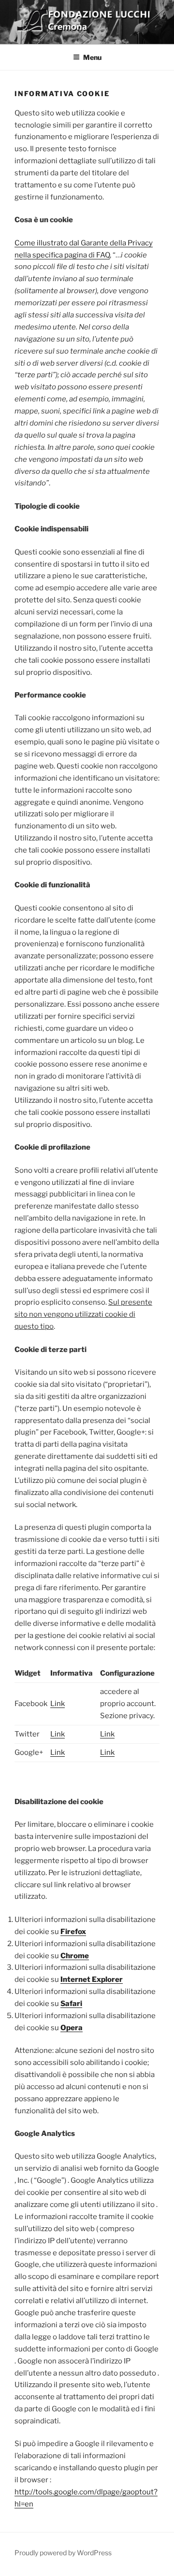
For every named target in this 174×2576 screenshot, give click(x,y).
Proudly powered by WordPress (63, 2553)
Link (58, 1704)
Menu (92, 57)
